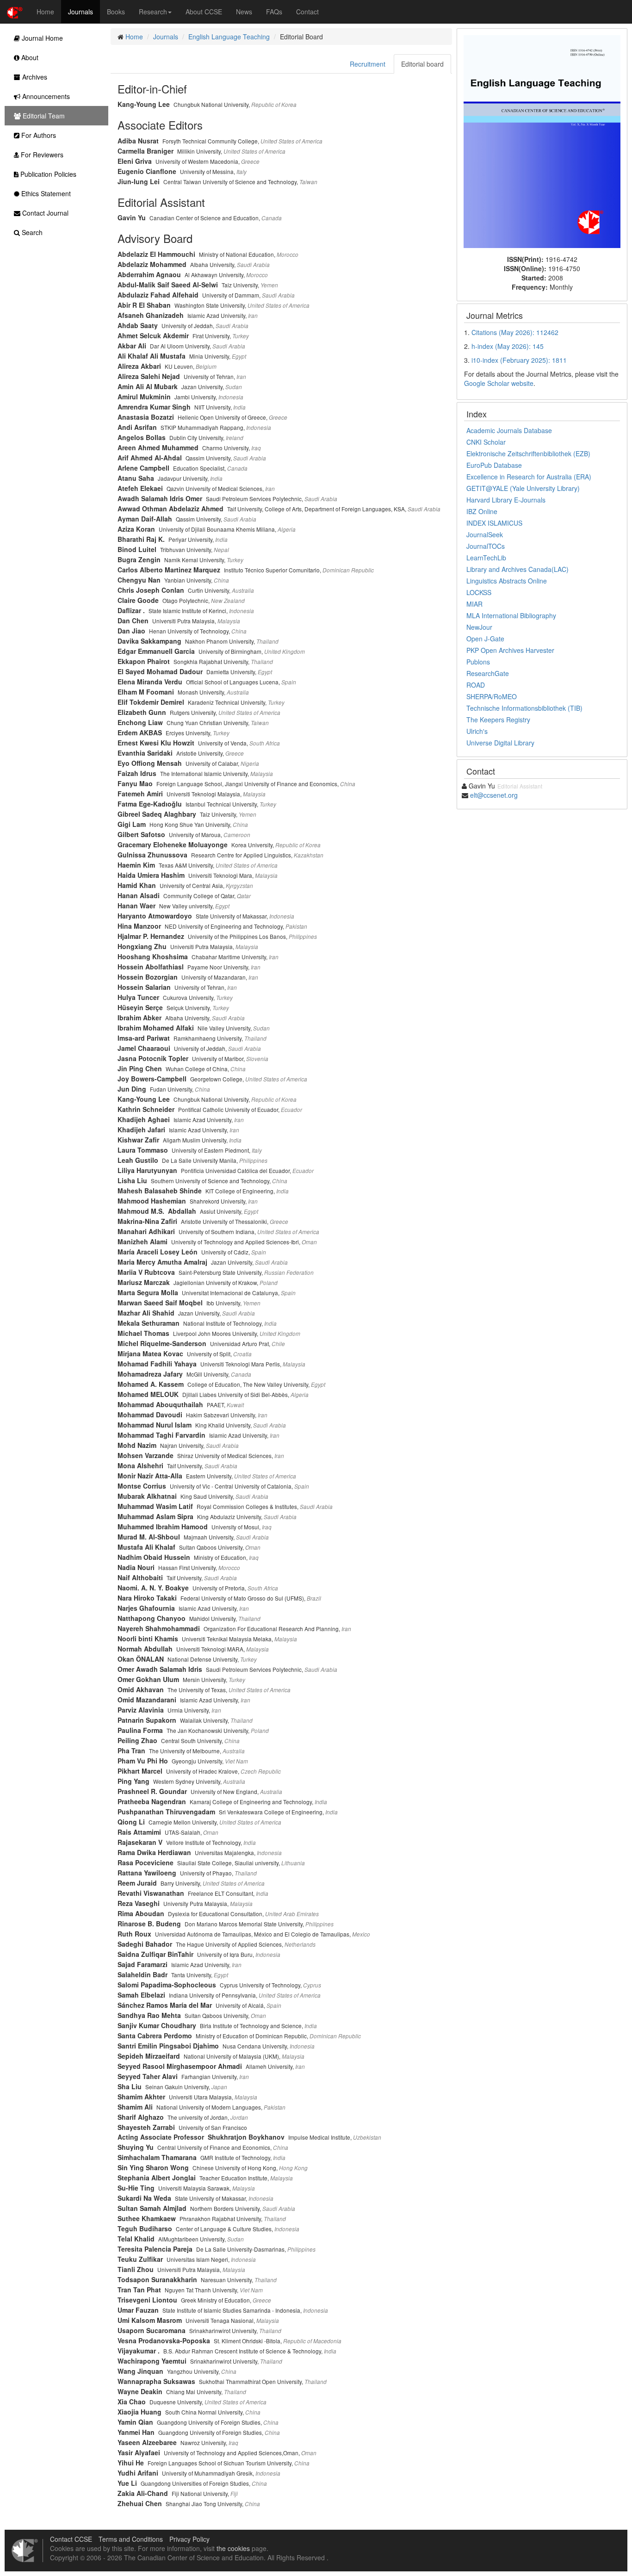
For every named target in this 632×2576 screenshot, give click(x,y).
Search (31, 232)
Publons (478, 662)
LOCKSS (479, 592)
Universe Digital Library (500, 743)
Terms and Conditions (131, 2539)
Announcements (45, 96)
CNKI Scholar (486, 442)
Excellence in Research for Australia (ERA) (529, 477)
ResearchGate (488, 673)
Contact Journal (44, 213)
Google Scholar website (499, 383)
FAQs (274, 12)
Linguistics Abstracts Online (507, 581)
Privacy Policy (189, 2539)
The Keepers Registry (498, 720)
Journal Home (41, 38)
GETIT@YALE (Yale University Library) (523, 488)
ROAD (476, 685)
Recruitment (368, 64)
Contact (307, 12)
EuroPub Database (494, 465)
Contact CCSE (71, 2539)
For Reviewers (41, 155)
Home (45, 12)
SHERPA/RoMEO (492, 696)
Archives (34, 77)
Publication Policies (47, 174)
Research (153, 12)
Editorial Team (43, 116)
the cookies (233, 2548)
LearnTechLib (486, 558)
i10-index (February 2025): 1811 (519, 360)
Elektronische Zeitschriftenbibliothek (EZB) (528, 453)
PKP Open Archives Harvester (510, 650)
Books (116, 12)
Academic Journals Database (509, 430)
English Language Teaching (229, 37)
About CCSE (204, 12)
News (244, 12)
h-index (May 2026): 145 (508, 346)
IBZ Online (482, 511)
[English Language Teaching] (542, 141)
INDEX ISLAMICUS (494, 523)
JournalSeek (485, 534)
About (29, 57)
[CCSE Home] (15, 12)
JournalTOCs (486, 546)
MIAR (474, 604)
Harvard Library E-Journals (506, 500)
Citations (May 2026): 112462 (515, 332)
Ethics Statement (45, 193)
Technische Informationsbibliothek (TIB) (524, 708)
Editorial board (422, 64)
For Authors (38, 135)
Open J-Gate (485, 639)
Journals (81, 12)
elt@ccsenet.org (494, 795)
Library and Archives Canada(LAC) (517, 569)
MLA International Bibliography (511, 615)
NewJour (479, 627)
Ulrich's (477, 731)
